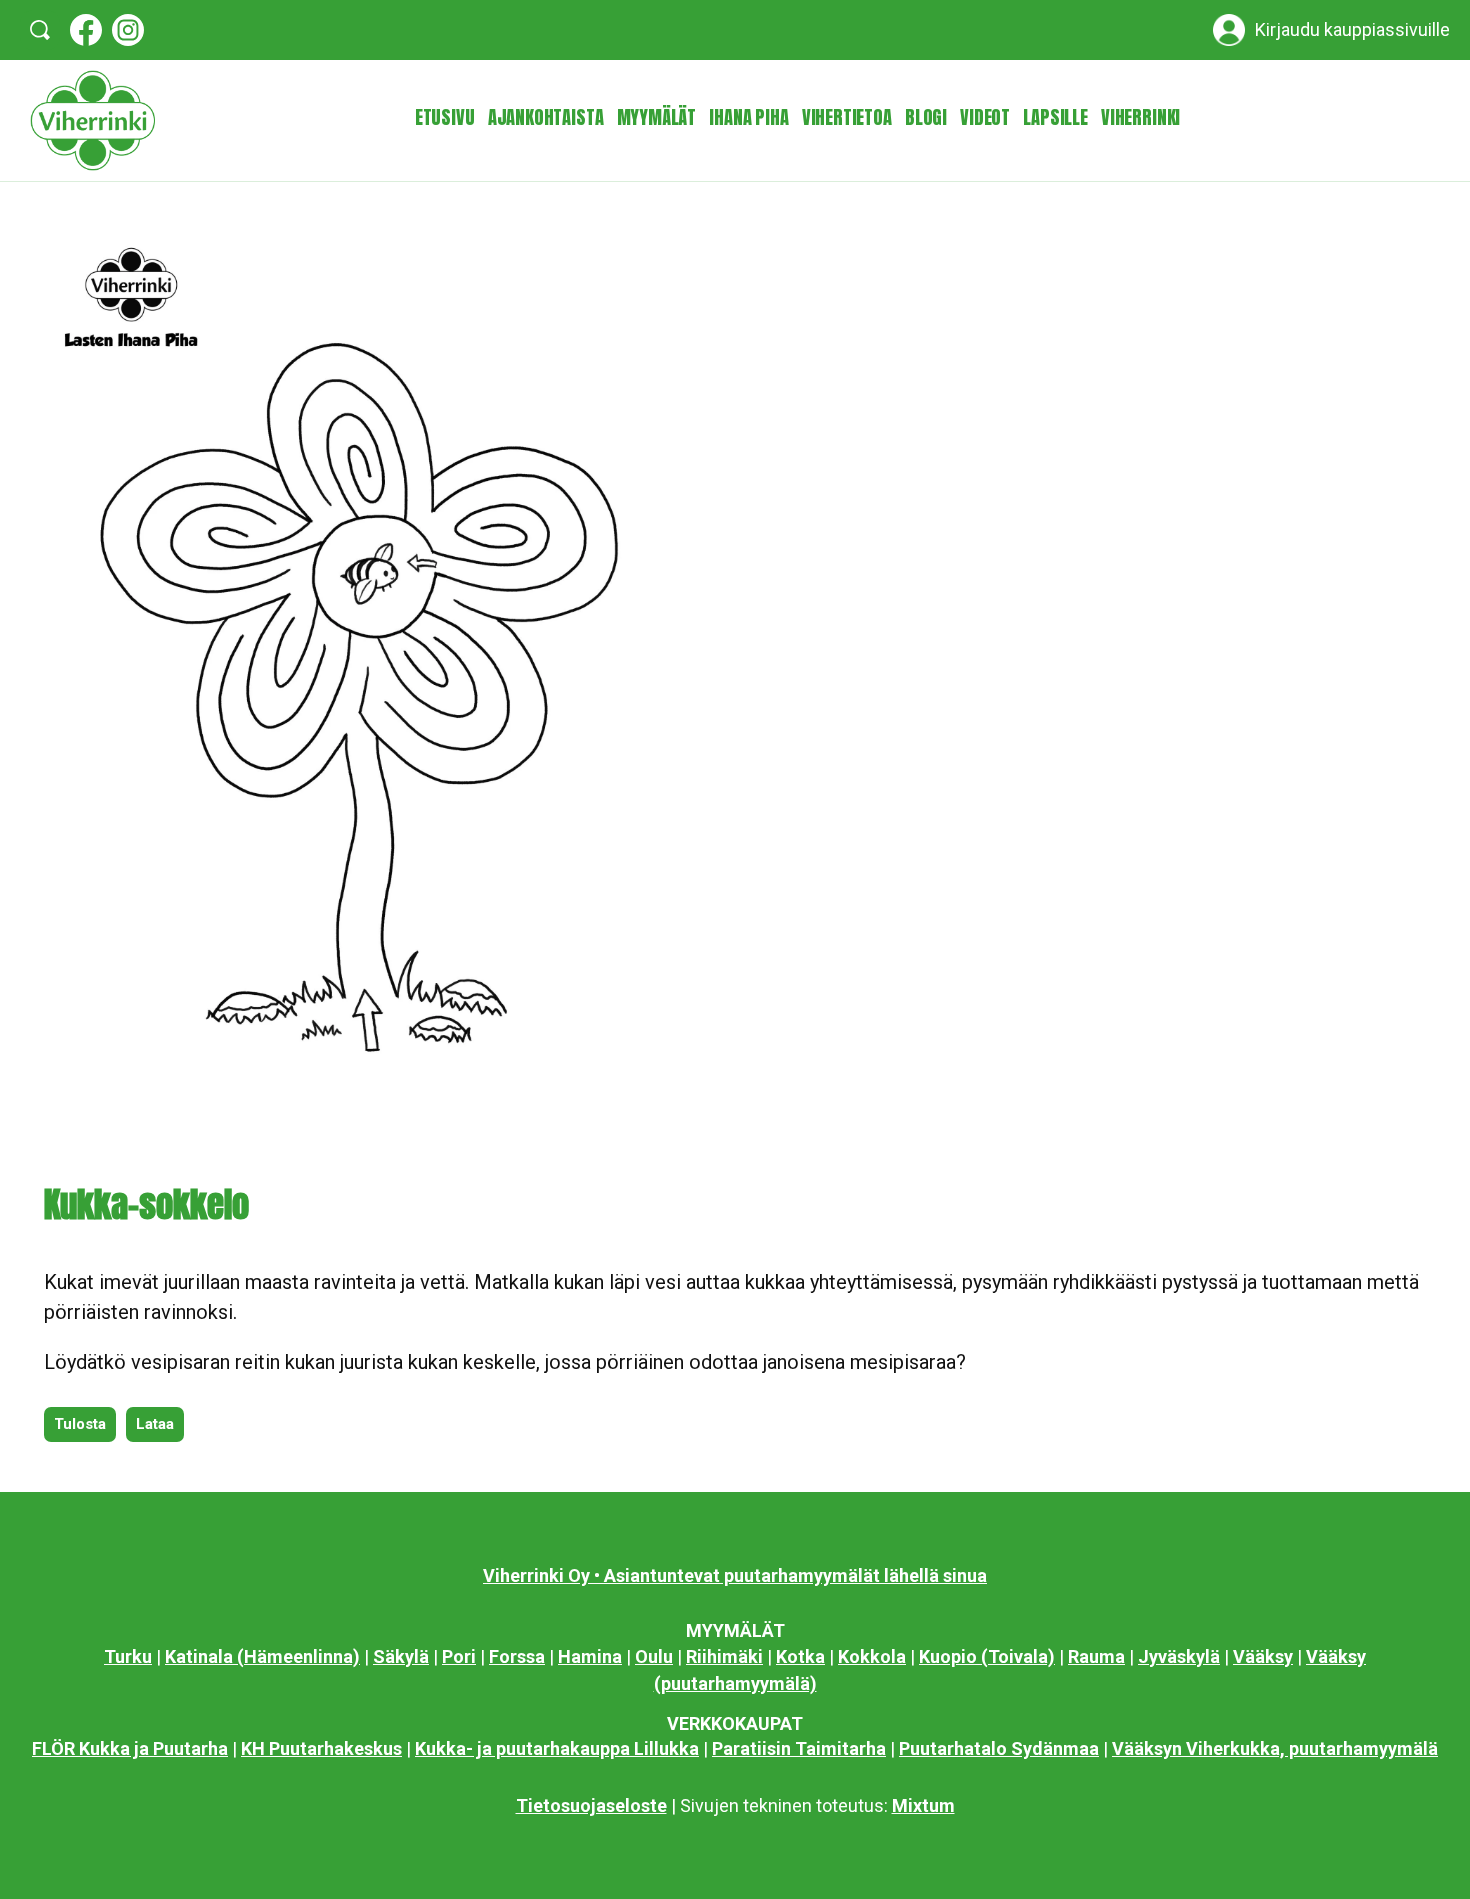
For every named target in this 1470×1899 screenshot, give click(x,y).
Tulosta (80, 1424)
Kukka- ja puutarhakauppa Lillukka (557, 1748)
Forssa (517, 1656)
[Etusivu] (92, 120)
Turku (128, 1656)
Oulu (654, 1656)
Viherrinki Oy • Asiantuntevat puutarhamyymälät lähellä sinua (735, 1575)
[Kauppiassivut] (1229, 30)
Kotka (800, 1656)
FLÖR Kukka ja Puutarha (130, 1748)
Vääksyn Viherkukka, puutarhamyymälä (1275, 1748)
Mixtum (923, 1805)
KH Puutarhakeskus (321, 1748)
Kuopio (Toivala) (987, 1656)
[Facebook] (86, 30)
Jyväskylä (1179, 1656)
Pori (459, 1656)
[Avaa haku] (40, 30)
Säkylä (401, 1656)
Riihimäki (724, 1656)
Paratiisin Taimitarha (799, 1748)
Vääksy (1263, 1656)
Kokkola (872, 1656)
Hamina (590, 1656)
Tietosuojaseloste (591, 1805)
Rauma (1096, 1656)
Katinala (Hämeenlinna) (262, 1656)
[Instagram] (128, 30)
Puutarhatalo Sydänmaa (999, 1748)
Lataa (155, 1424)
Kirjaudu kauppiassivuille (1352, 30)
